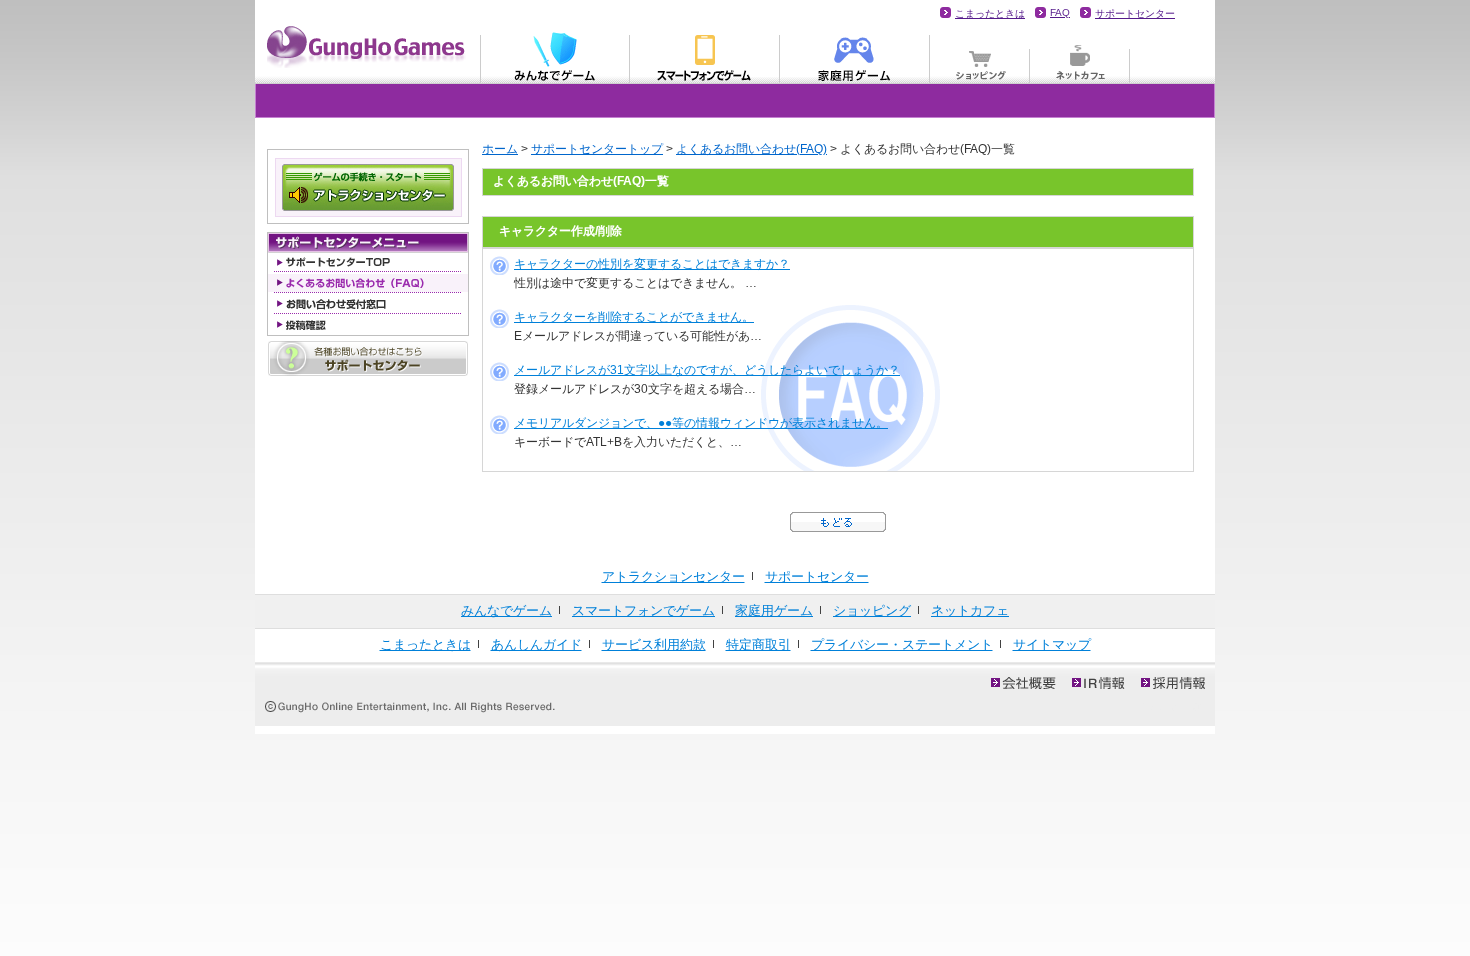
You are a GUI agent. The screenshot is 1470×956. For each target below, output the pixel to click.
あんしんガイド (536, 644)
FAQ (1060, 12)
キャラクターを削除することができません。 (634, 317)
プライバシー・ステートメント (902, 644)
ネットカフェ (1080, 56)
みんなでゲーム (555, 56)
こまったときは (990, 13)
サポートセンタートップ (597, 149)
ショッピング (980, 56)
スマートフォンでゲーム (643, 610)
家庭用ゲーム (855, 56)
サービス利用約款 (654, 644)
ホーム (500, 149)
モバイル (705, 56)
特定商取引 (758, 644)
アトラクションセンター (673, 576)
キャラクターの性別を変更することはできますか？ (652, 264)
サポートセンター (1135, 13)
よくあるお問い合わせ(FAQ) (751, 149)
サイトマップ (1052, 644)
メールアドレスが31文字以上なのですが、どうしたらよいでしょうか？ (707, 370)
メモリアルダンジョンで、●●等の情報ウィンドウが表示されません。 (701, 423)
